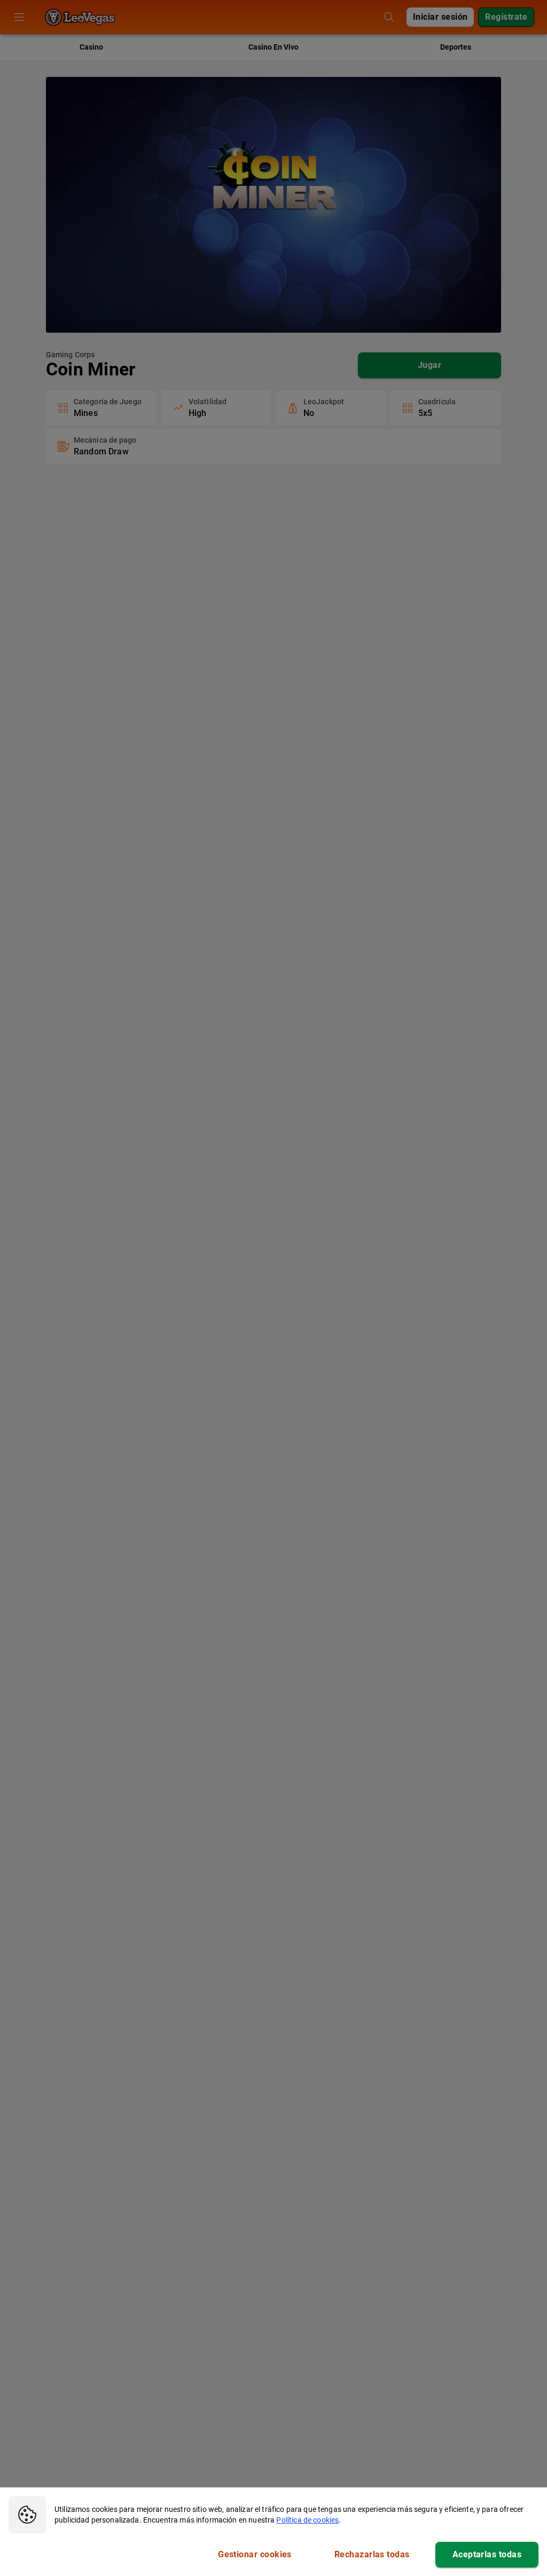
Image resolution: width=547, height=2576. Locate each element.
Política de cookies (307, 2520)
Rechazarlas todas (372, 2554)
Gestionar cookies (255, 2554)
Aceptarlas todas (487, 2554)
